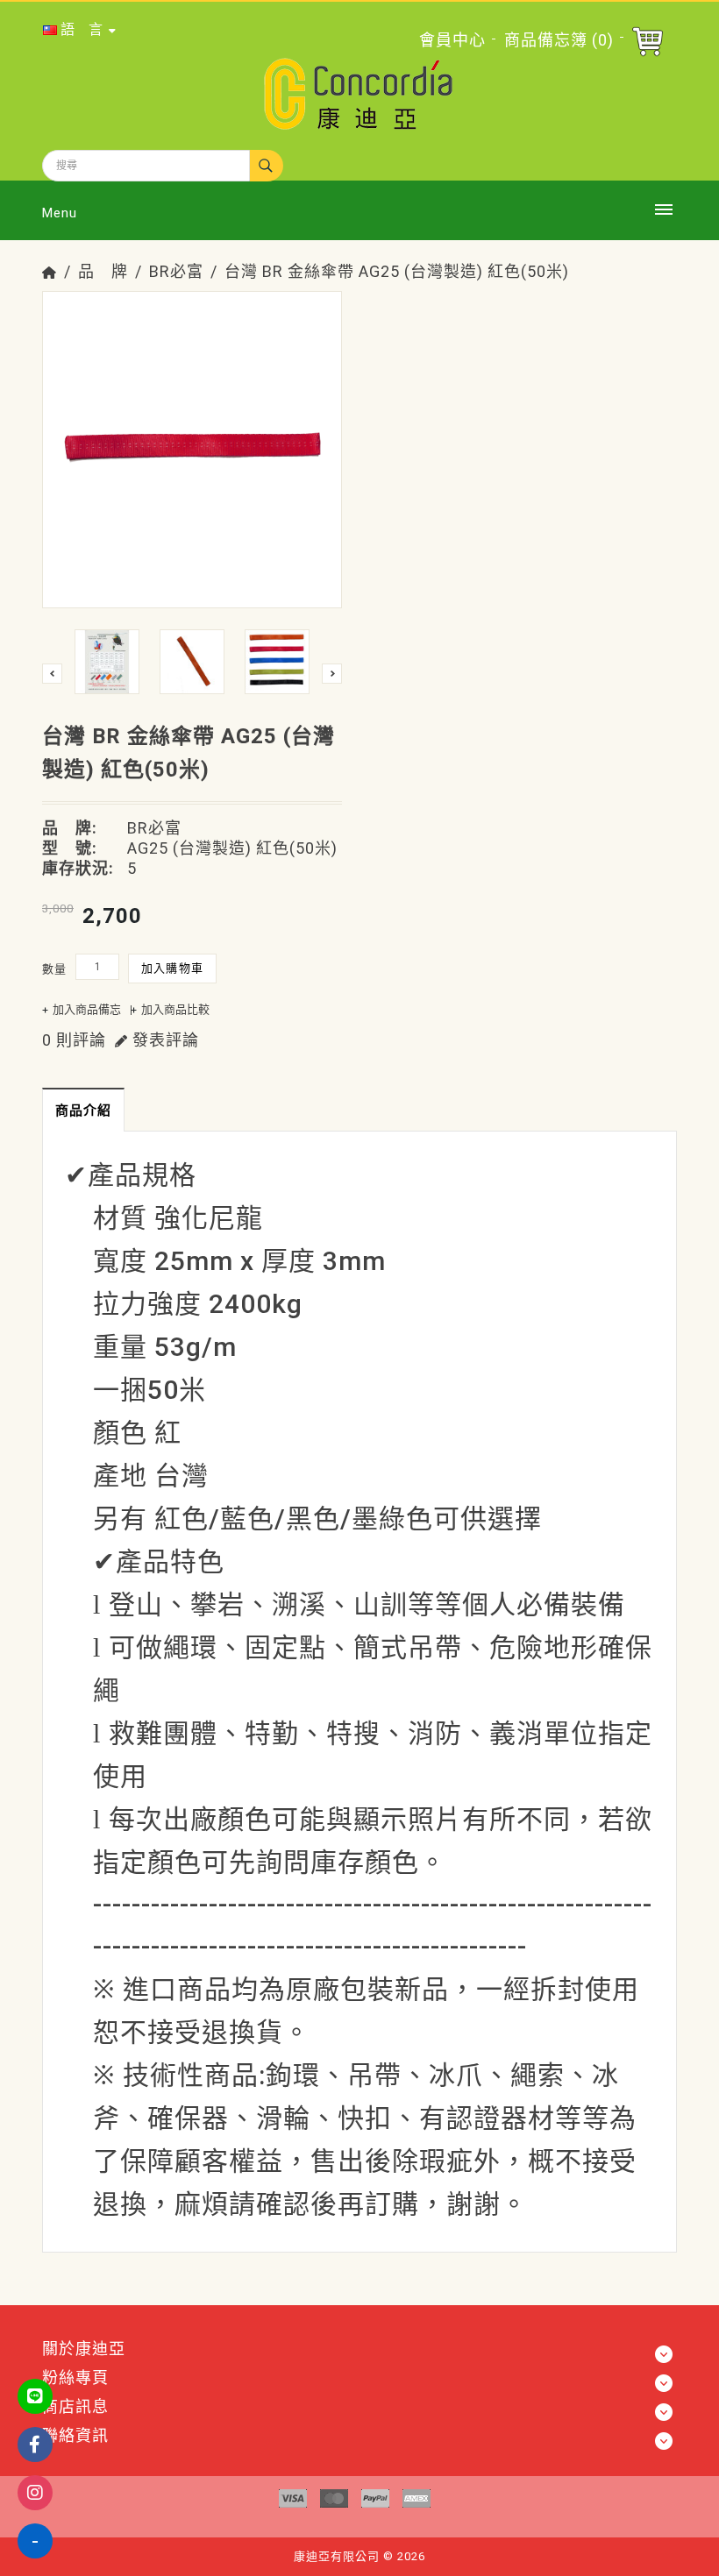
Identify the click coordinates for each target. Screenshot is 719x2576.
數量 (54, 969)
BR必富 (176, 271)
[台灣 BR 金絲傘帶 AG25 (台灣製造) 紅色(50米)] (192, 441)
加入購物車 (172, 968)
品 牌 (103, 271)
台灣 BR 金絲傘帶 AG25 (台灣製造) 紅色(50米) (397, 271)
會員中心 (452, 40)
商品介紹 (83, 1111)
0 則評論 (74, 1040)
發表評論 (164, 1040)
